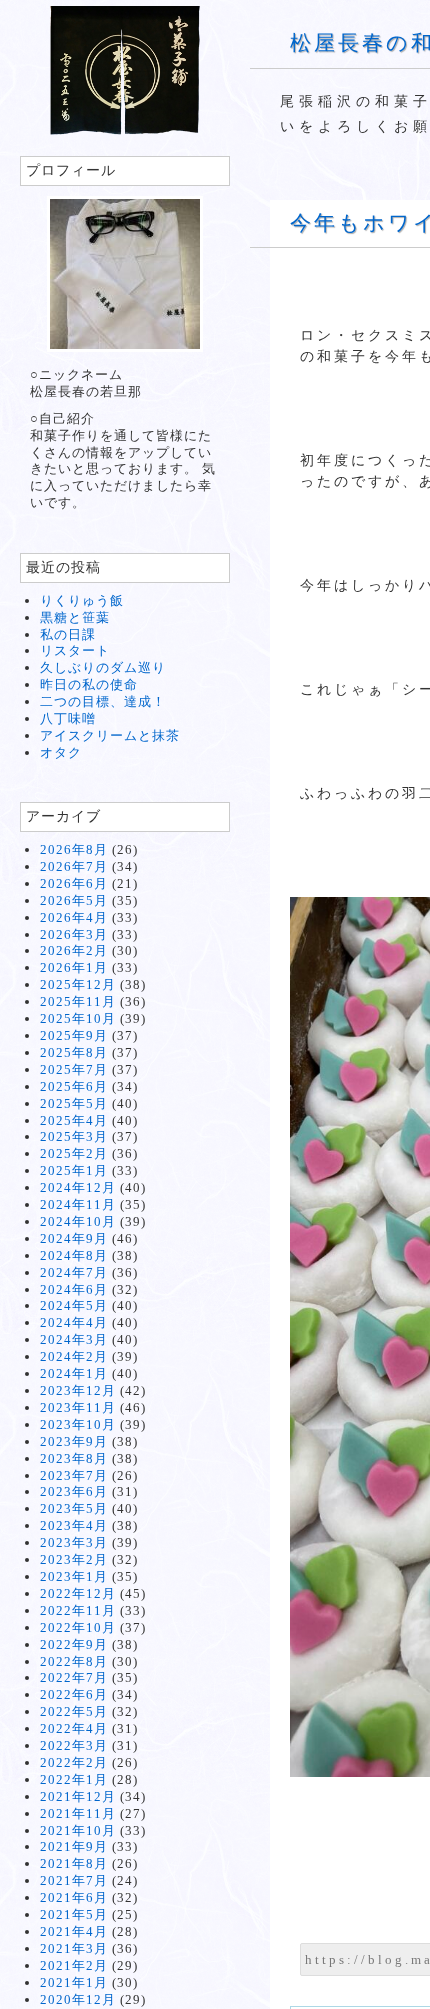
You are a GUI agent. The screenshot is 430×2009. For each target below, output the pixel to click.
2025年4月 (74, 1120)
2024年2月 (74, 1356)
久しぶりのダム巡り (103, 667)
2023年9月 (74, 1441)
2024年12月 (78, 1187)
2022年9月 (74, 1644)
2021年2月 (74, 1965)
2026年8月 (74, 849)
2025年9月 (74, 1035)
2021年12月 (78, 1796)
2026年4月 (74, 917)
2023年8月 (74, 1458)
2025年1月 (74, 1170)
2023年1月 (74, 1576)
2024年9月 (74, 1238)
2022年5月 (74, 1711)
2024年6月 (74, 1289)
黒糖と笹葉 (75, 617)
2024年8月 (74, 1255)
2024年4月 (74, 1322)
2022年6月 (74, 1694)
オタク (61, 752)
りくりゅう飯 (82, 600)
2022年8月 (74, 1661)
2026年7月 (74, 866)
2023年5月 (74, 1508)
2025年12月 (78, 984)
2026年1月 (74, 967)
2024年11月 (78, 1204)
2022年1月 (74, 1779)
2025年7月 (74, 1069)
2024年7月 (74, 1272)
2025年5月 (74, 1103)
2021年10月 (78, 1830)
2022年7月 (74, 1677)
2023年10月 (78, 1424)
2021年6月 (74, 1897)
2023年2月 (74, 1559)
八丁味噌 (68, 718)
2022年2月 (74, 1762)
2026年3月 (74, 934)
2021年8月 (74, 1863)
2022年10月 (78, 1627)
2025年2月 (74, 1153)
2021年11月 (78, 1813)
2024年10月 (78, 1221)
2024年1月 (74, 1373)
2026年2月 (74, 950)
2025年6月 (74, 1086)
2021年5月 (74, 1914)
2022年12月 (78, 1593)
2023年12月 (78, 1390)
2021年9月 (74, 1846)
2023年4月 (74, 1525)
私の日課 (68, 634)
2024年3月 (74, 1339)
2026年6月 (74, 883)
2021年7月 (74, 1880)
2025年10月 (78, 1018)
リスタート (75, 650)
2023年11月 (78, 1407)
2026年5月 (74, 900)
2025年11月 (78, 1001)
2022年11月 (78, 1610)
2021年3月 (74, 1948)
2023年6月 (74, 1491)
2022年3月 (74, 1745)
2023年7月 (74, 1475)
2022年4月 (74, 1728)
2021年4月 (74, 1931)
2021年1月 (74, 1982)
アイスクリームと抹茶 (110, 735)
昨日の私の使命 (89, 684)
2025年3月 (74, 1136)
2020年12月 (78, 1999)
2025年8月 (74, 1052)
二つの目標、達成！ (103, 701)
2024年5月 (74, 1305)
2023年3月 (74, 1542)
